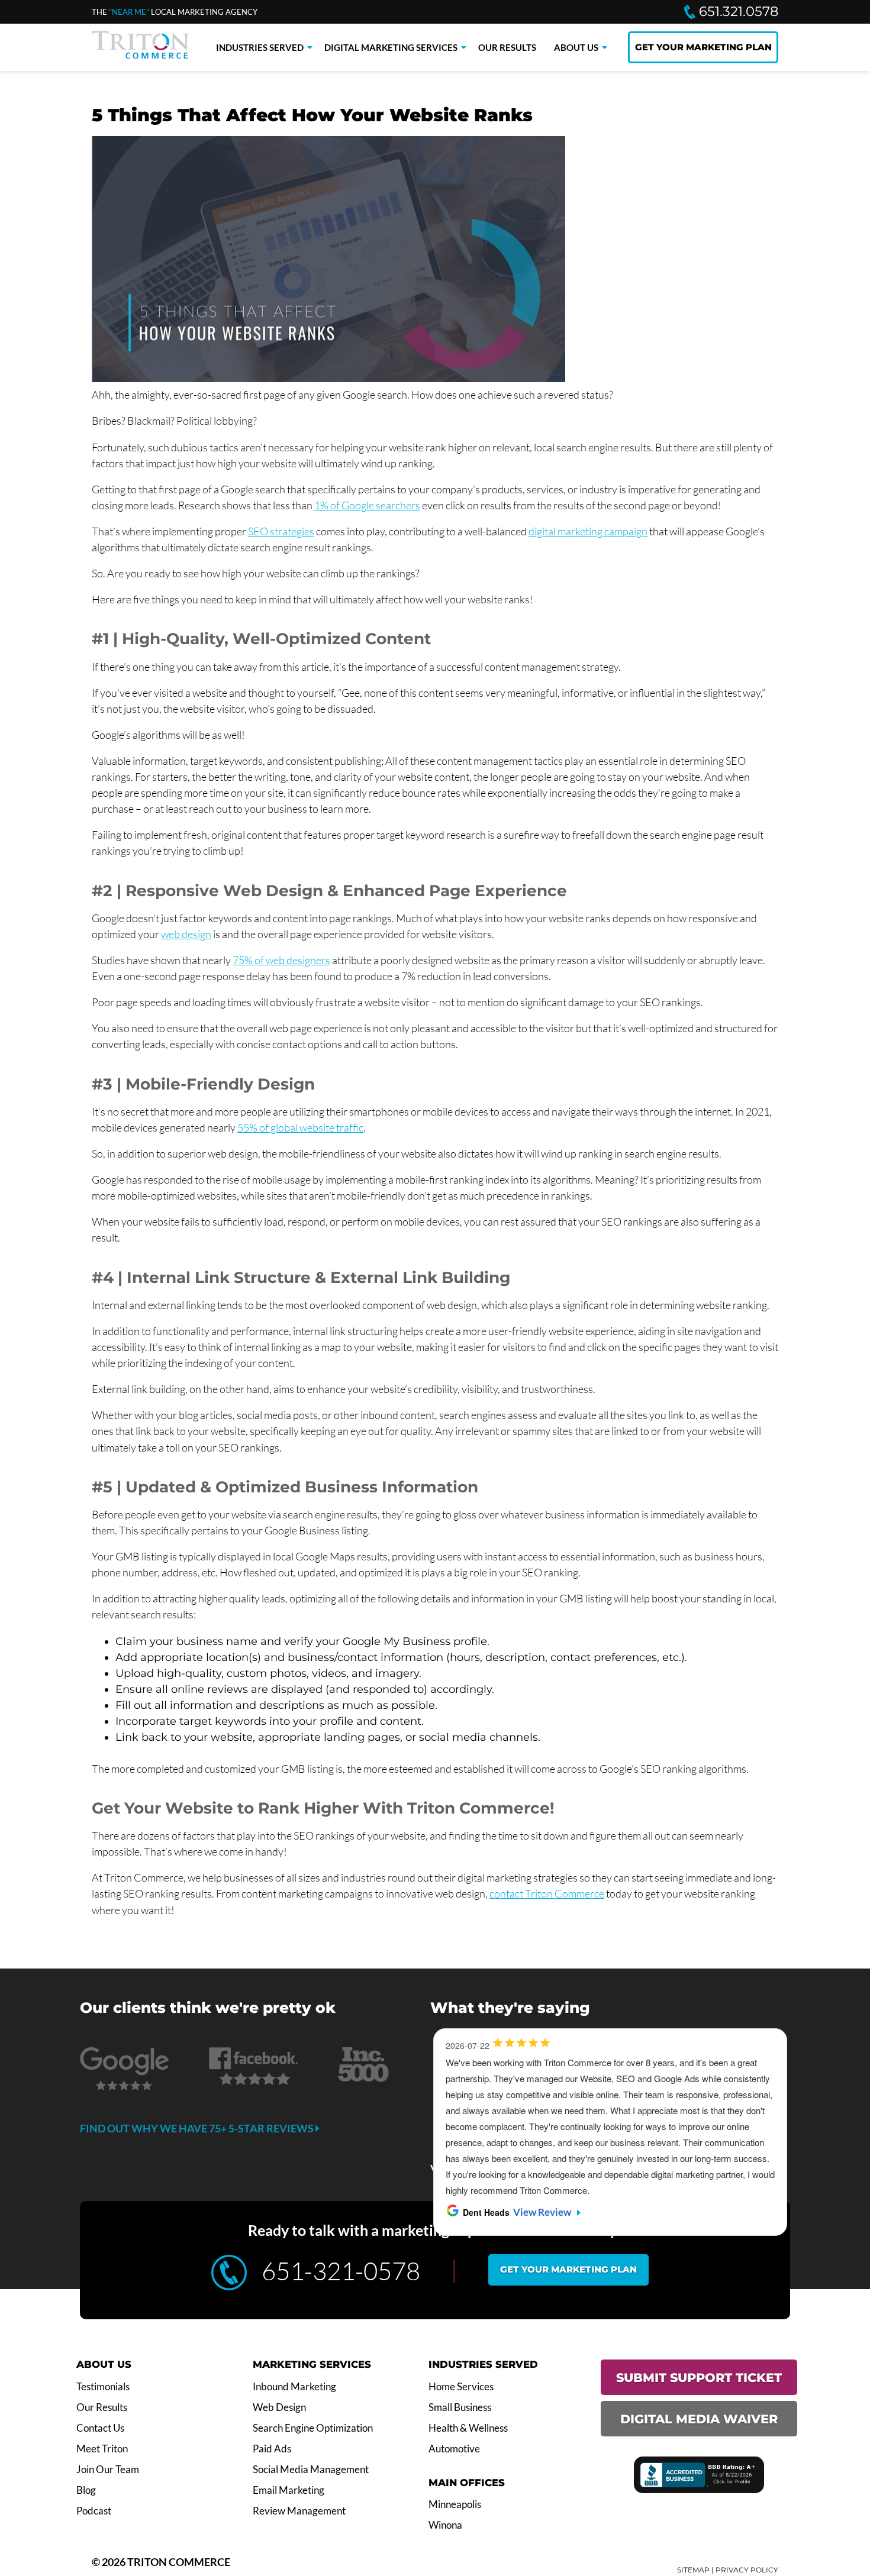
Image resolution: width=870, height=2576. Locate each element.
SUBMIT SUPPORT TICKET (699, 2378)
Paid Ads (272, 2449)
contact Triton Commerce (547, 1893)
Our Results (507, 47)
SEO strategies (281, 531)
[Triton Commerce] (140, 55)
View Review (542, 2212)
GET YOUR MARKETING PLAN (703, 47)
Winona (445, 2525)
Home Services (461, 2387)
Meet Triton (102, 2449)
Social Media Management (311, 2470)
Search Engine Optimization (313, 2428)
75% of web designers (281, 960)
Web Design (279, 2407)
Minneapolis (455, 2504)
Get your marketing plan (568, 2269)
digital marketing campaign (588, 531)
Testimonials (103, 2387)
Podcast (94, 2511)
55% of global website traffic (300, 1127)
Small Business (460, 2407)
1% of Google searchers (367, 505)
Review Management (299, 2511)
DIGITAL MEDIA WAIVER (699, 2419)
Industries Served (260, 47)
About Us (576, 47)
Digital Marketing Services (391, 47)
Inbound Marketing (294, 2387)
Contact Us (100, 2428)
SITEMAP (693, 2570)
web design (186, 934)
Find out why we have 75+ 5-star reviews (198, 2128)
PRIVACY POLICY (747, 2570)
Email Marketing (289, 2490)
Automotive (454, 2449)
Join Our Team (108, 2470)
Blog (86, 2490)
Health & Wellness (468, 2428)
